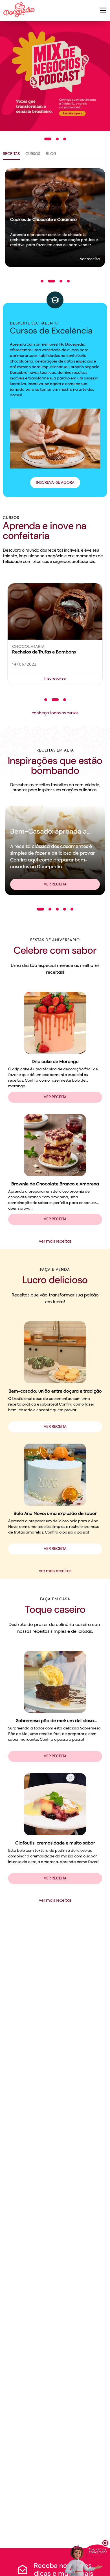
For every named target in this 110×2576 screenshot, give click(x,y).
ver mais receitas (55, 1241)
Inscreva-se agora (55, 483)
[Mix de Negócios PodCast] (55, 76)
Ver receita (55, 884)
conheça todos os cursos (55, 713)
